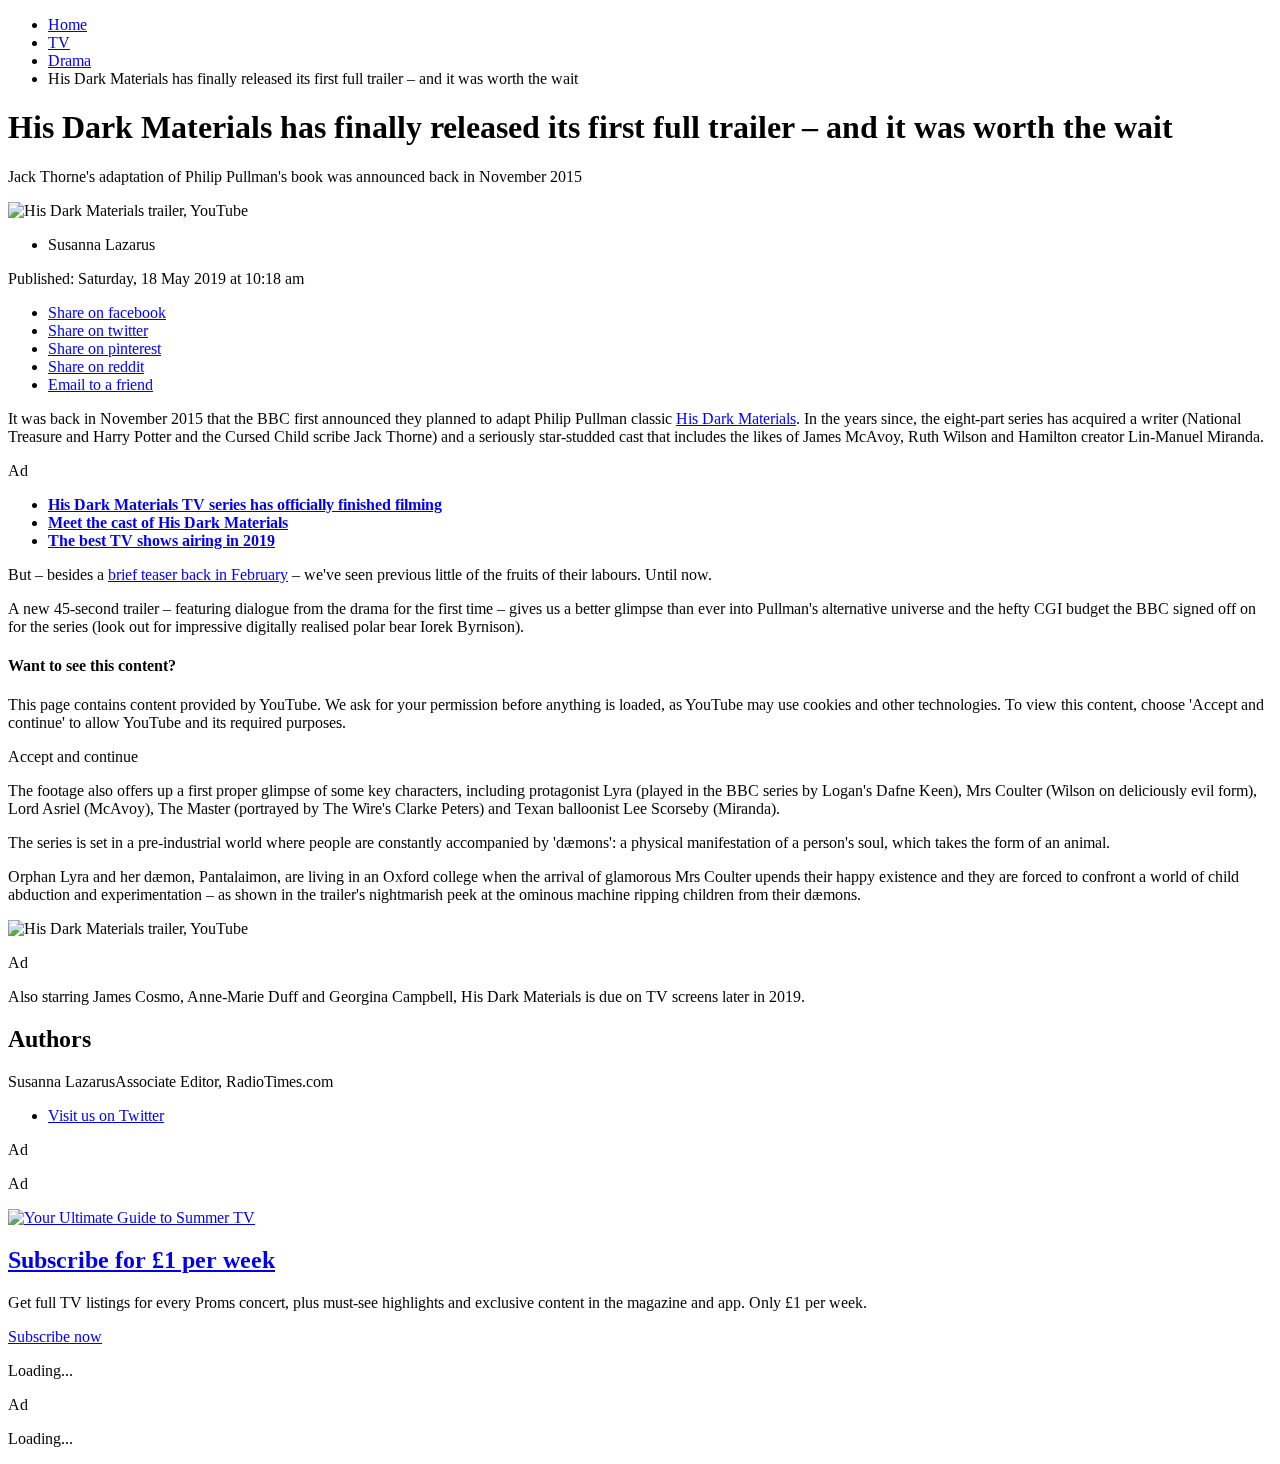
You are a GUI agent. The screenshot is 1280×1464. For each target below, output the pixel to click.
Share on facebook (107, 312)
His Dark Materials (736, 418)
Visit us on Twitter (106, 1115)
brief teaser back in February (198, 574)
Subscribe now (55, 1336)
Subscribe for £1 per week (141, 1260)
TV (59, 42)
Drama (69, 60)
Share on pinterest (104, 348)
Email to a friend (100, 384)
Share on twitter (98, 330)
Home (67, 24)
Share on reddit (96, 366)
